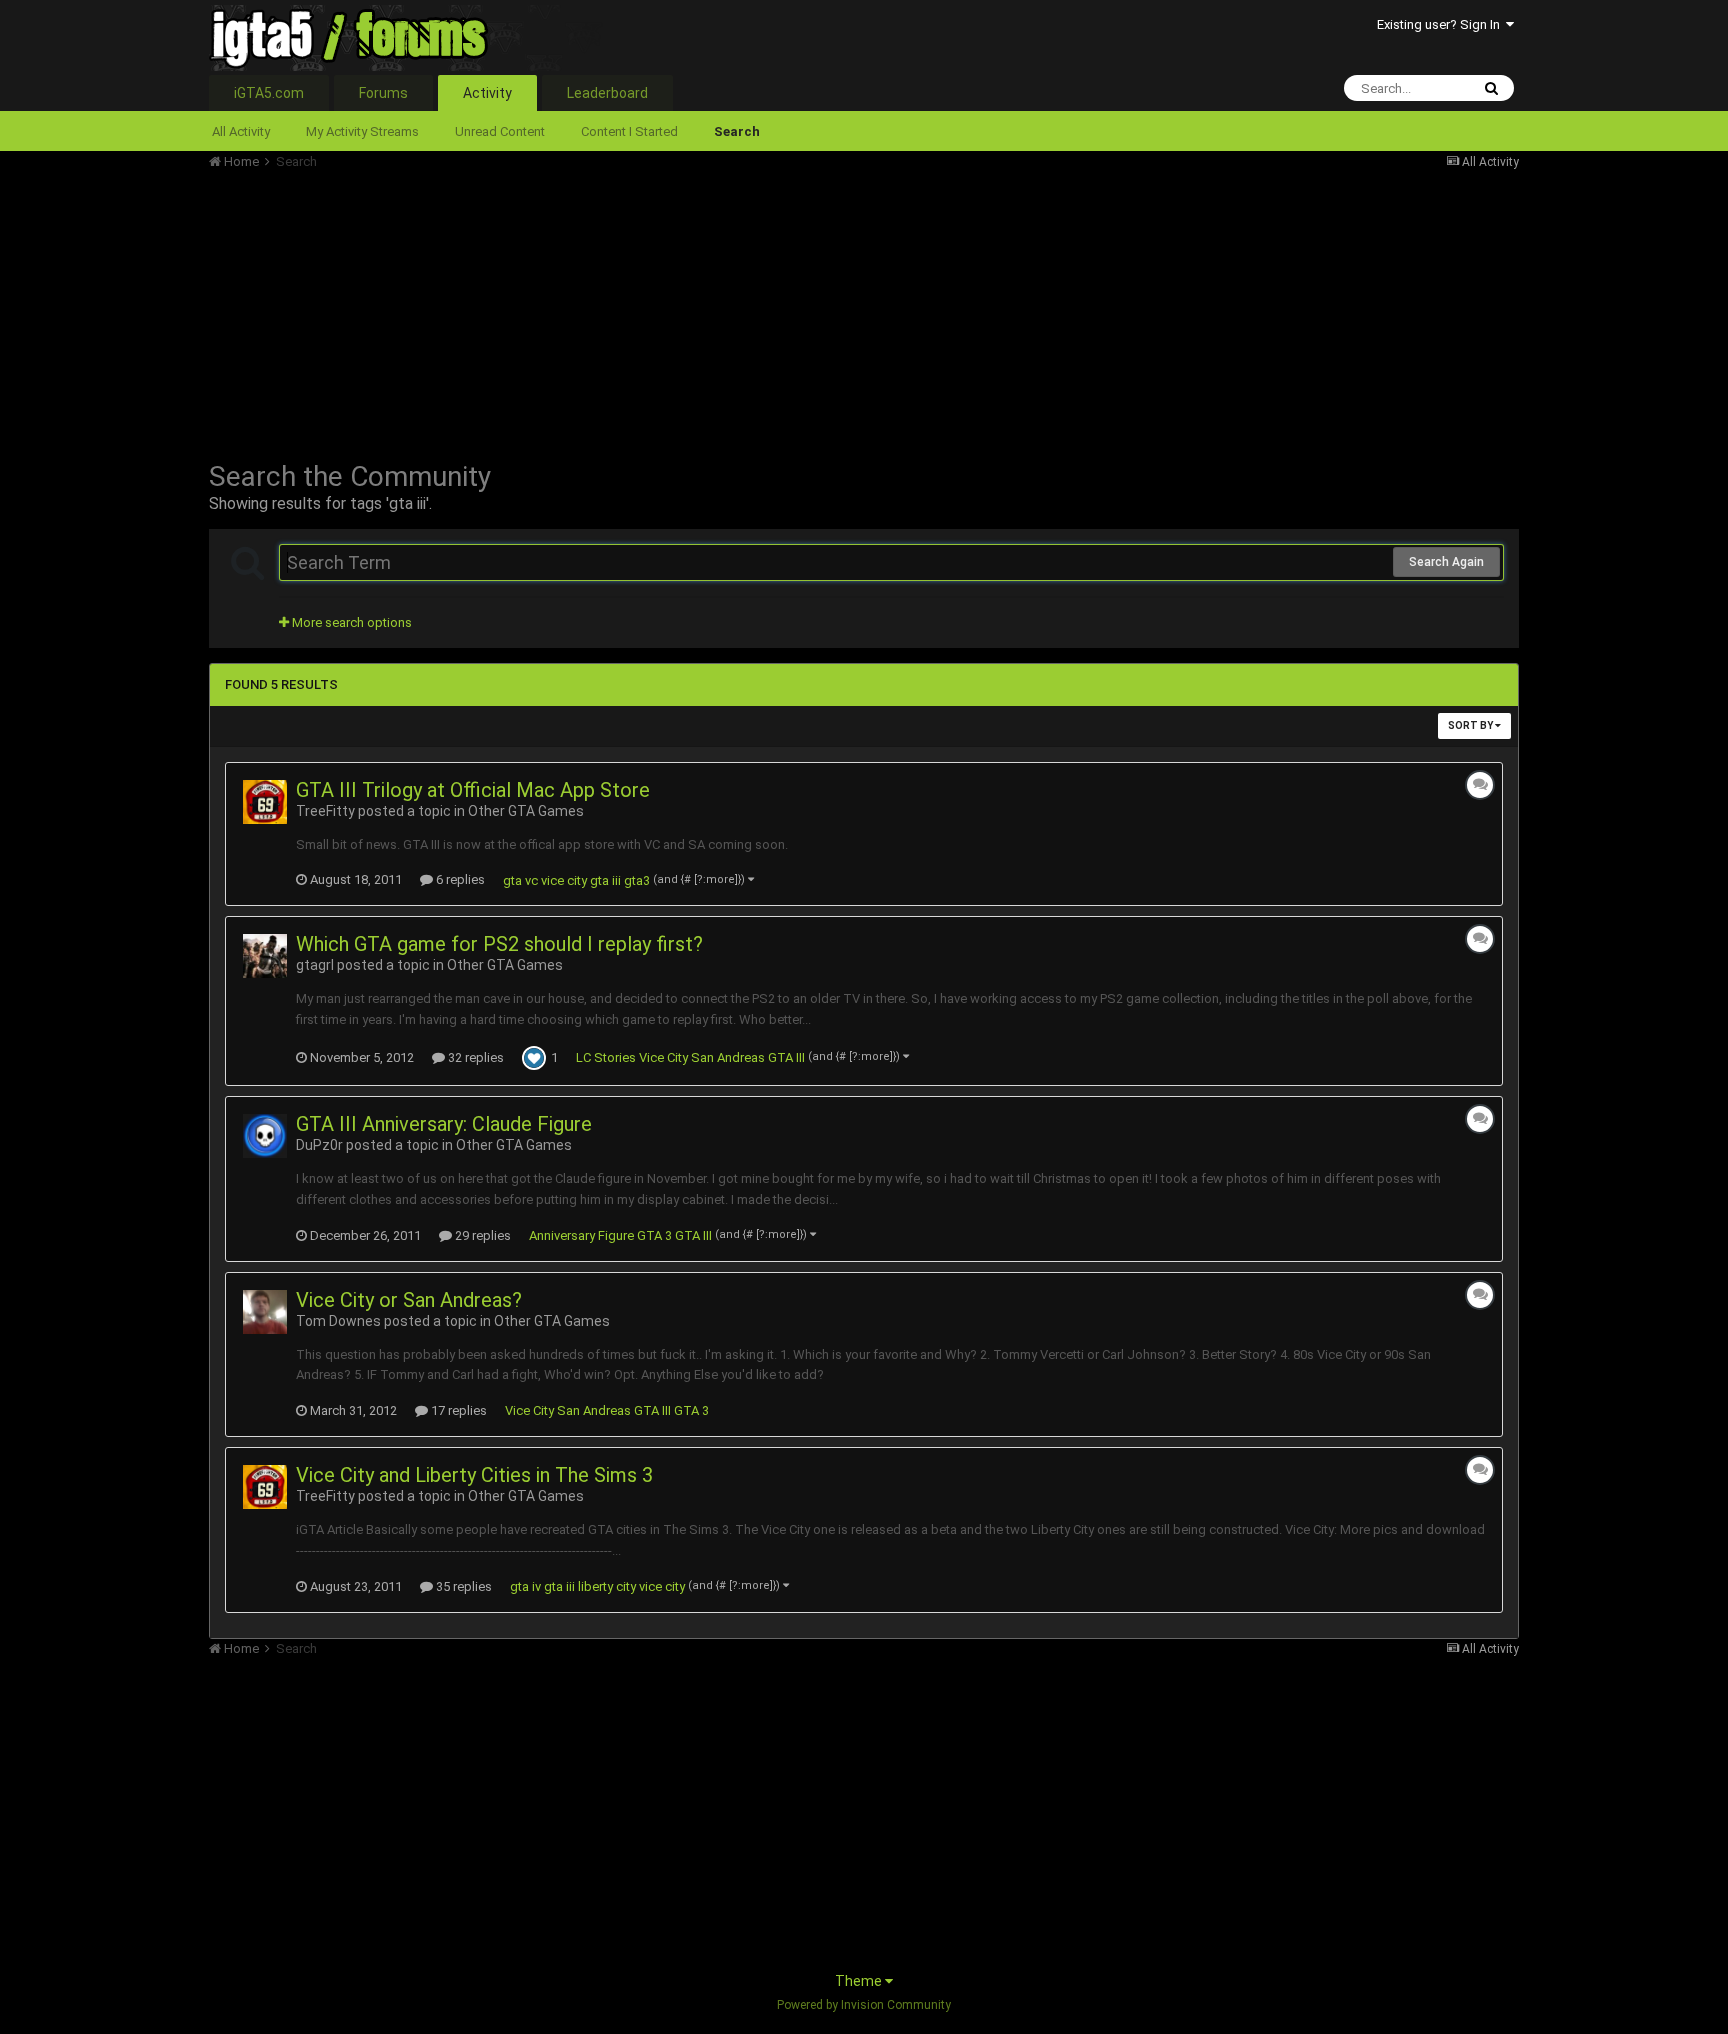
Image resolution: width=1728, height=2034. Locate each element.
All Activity (241, 131)
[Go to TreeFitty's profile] (265, 802)
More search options (350, 622)
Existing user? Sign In (1441, 24)
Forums (383, 93)
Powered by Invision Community (864, 2005)
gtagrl (315, 965)
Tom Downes (338, 1321)
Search (737, 131)
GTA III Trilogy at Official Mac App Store (473, 790)
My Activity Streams (362, 131)
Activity (487, 93)
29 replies (481, 1235)
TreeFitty (325, 811)
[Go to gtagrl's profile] (265, 956)
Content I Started (629, 131)
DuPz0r (319, 1145)
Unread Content (500, 131)
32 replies (474, 1057)
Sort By (1471, 725)
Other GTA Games (526, 811)
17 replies (457, 1410)
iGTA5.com (269, 93)
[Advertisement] (573, 310)
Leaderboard (607, 93)
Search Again (1446, 562)
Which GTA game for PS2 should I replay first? (499, 944)
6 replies (459, 879)
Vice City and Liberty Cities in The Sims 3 (474, 1475)
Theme (860, 1981)
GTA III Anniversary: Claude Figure (444, 1124)
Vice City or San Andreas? (409, 1300)
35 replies (462, 1586)
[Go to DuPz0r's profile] (265, 1136)
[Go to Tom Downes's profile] (265, 1312)
